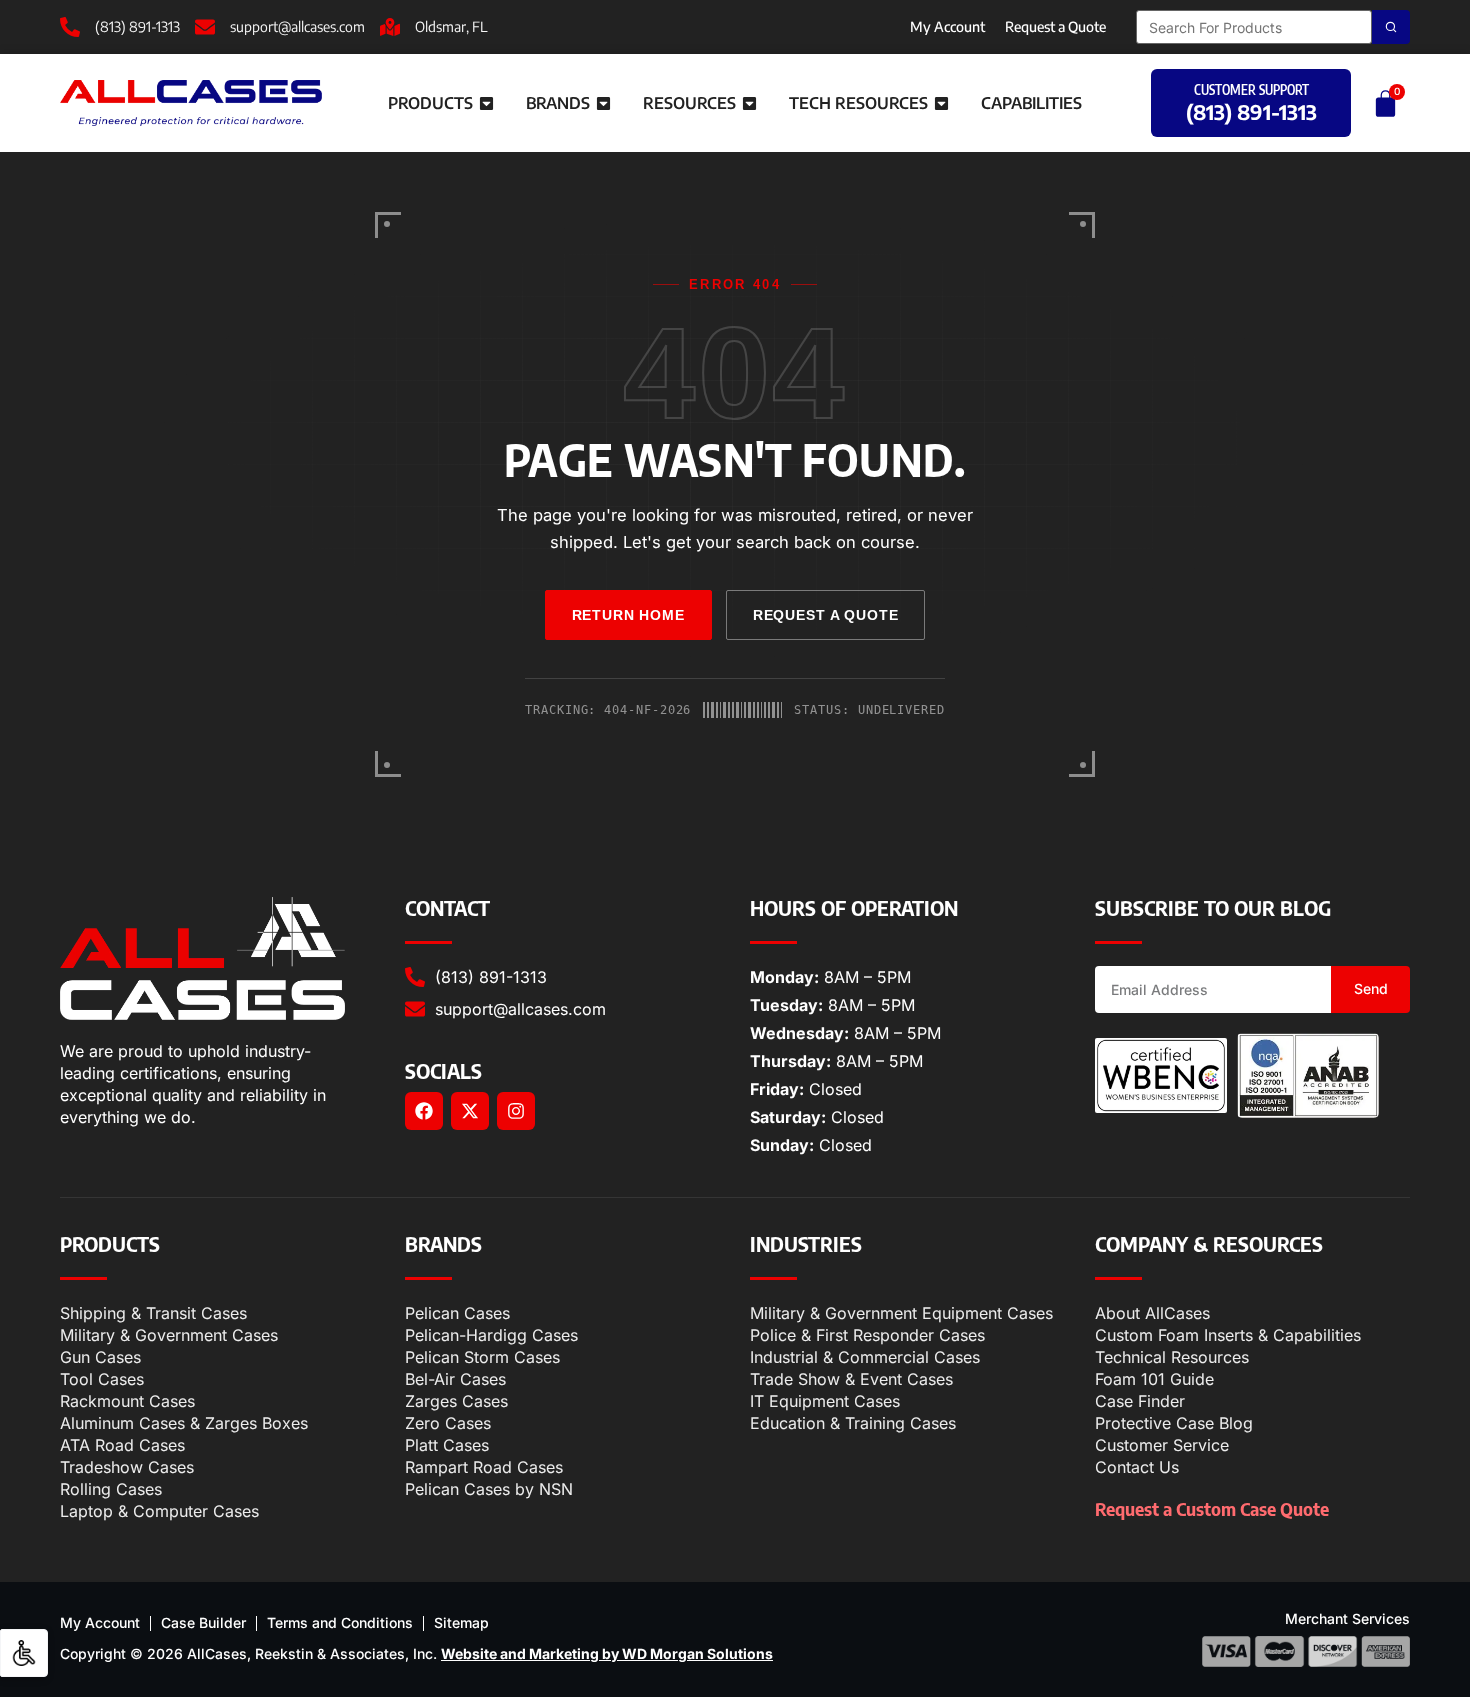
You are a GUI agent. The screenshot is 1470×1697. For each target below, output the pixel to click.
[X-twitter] (470, 1111)
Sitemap (461, 1622)
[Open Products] (486, 103)
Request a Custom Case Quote (1212, 1508)
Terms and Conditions (340, 1622)
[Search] (1391, 27)
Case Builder (203, 1622)
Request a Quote (1055, 26)
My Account (947, 26)
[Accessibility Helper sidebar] (24, 1653)
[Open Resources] (749, 103)
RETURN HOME (628, 615)
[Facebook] (424, 1111)
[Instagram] (516, 1111)
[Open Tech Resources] (941, 103)
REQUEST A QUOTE (826, 615)
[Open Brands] (603, 103)
